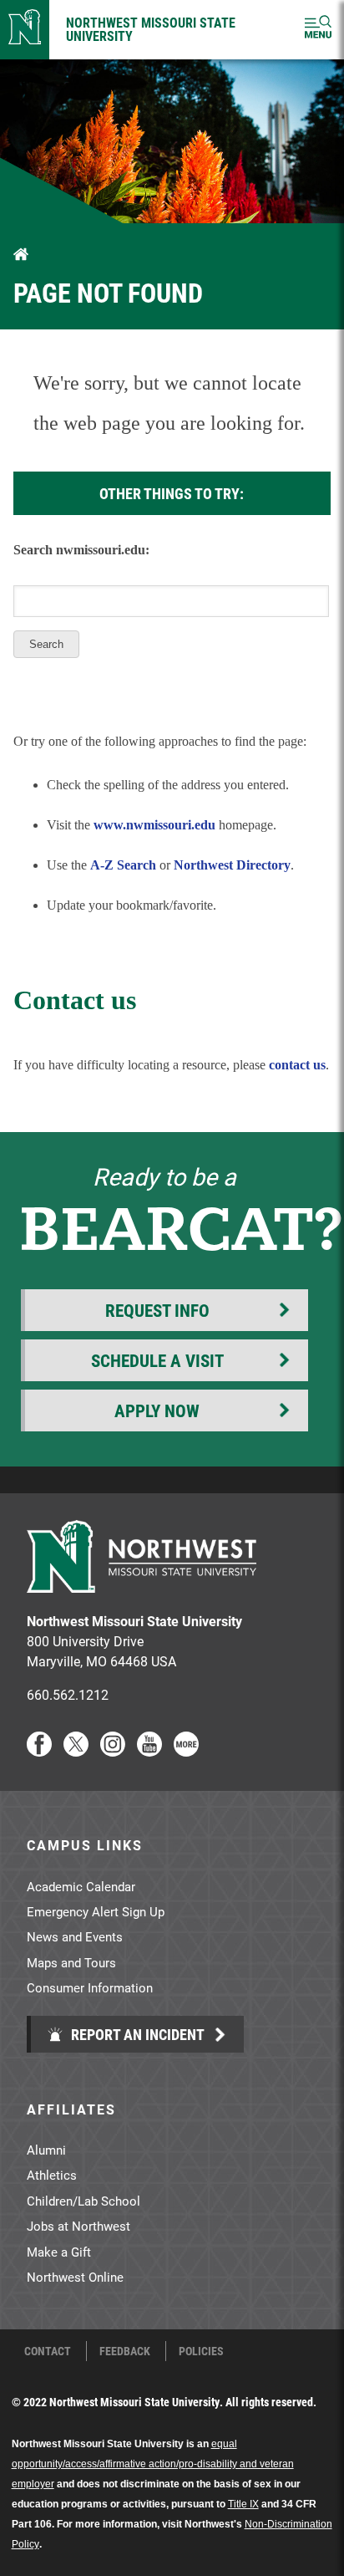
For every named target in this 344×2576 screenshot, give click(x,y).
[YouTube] (149, 1751)
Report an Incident (136, 2034)
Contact (48, 2351)
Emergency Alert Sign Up (96, 1911)
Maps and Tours (71, 1962)
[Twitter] (76, 1751)
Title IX (243, 2504)
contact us (297, 1065)
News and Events (75, 1936)
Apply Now (157, 1410)
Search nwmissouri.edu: (81, 550)
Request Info (157, 1310)
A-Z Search (123, 865)
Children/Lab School (83, 2201)
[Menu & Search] (318, 30)
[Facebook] (39, 1751)
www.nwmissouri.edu (154, 825)
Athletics (52, 2175)
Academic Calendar (81, 1886)
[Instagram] (113, 1751)
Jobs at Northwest (78, 2226)
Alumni (46, 2150)
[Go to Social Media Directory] (186, 1751)
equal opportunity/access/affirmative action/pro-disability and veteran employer (153, 2464)
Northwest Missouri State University (151, 29)
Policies (201, 2351)
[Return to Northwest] (25, 30)
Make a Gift (59, 2252)
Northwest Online (75, 2277)
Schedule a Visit (157, 1360)
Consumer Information (90, 1987)
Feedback (125, 2351)
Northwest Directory (232, 865)
